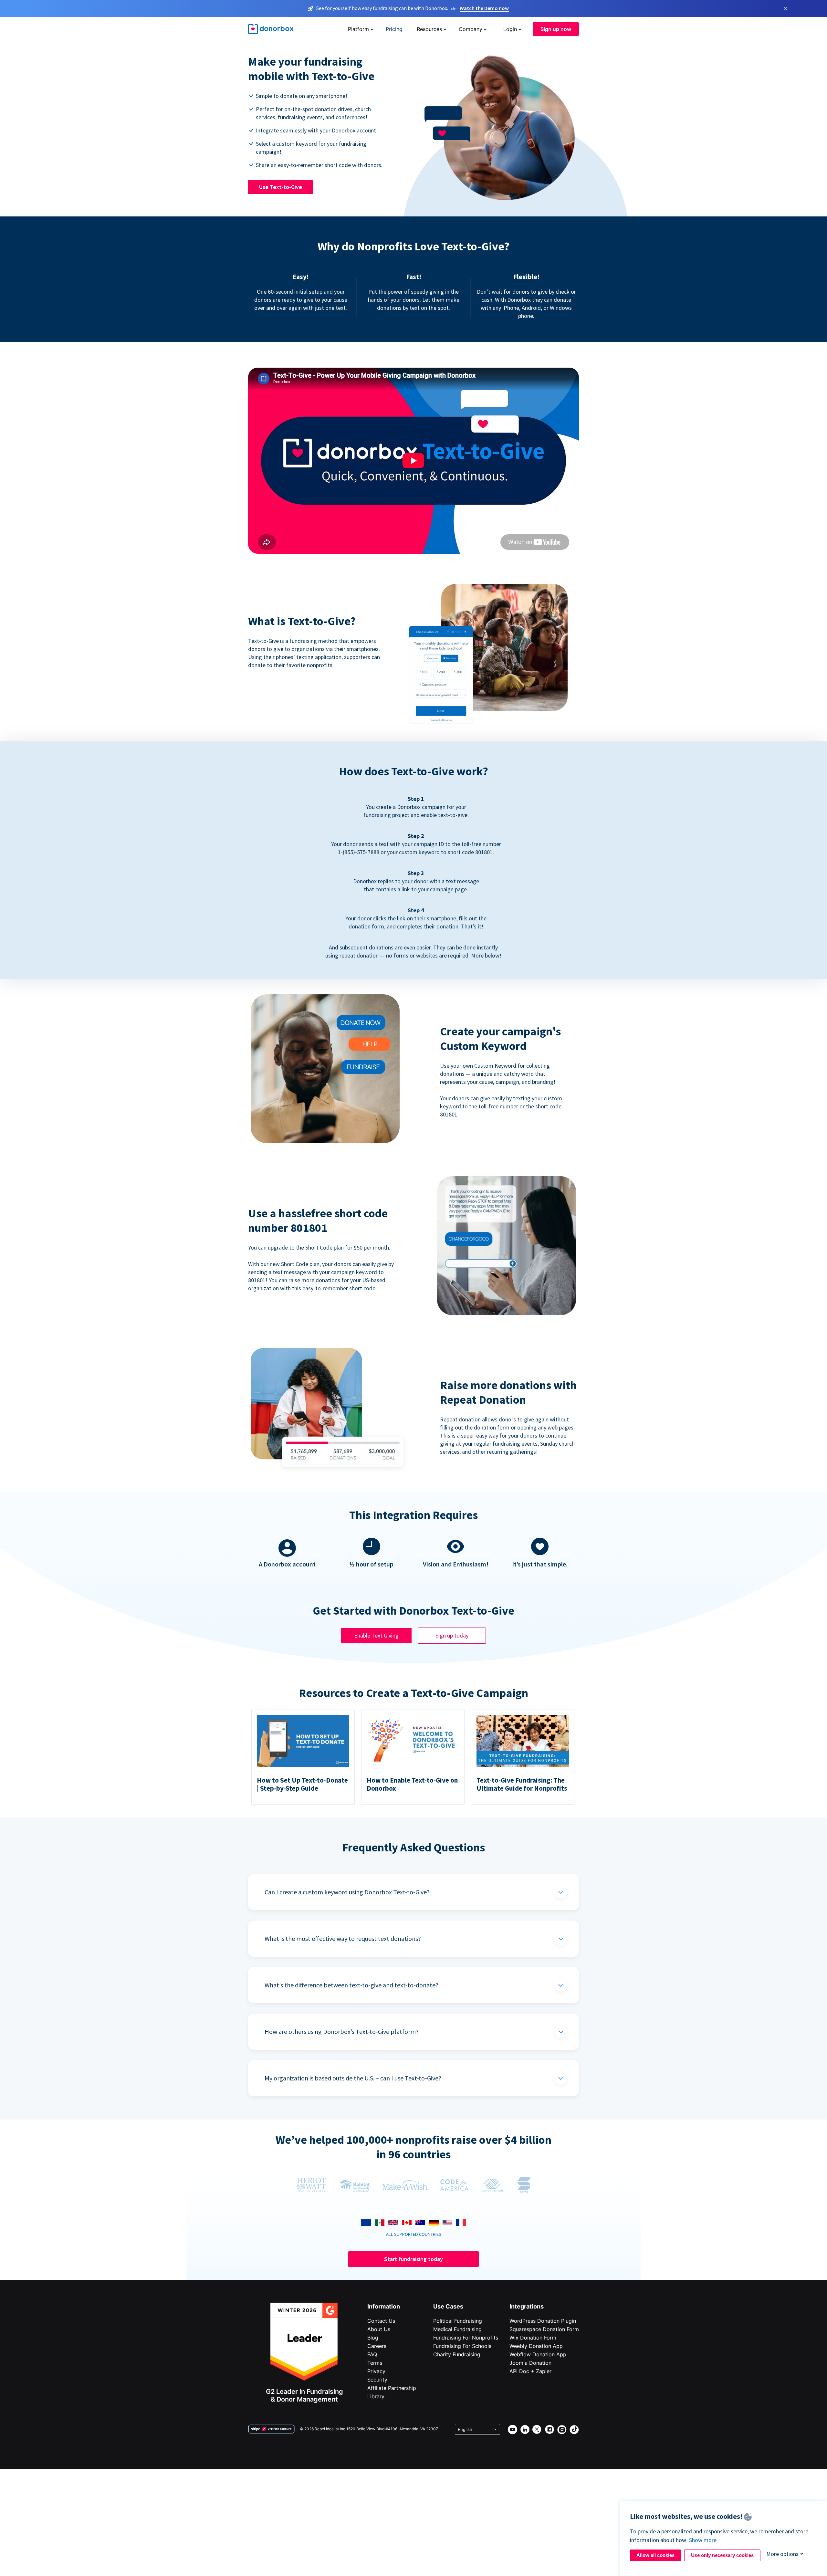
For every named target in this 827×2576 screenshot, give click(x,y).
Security (377, 2380)
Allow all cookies (655, 2555)
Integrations (527, 2306)
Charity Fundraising (457, 2354)
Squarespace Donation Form (544, 2329)
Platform (358, 29)
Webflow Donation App (538, 2354)
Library (376, 2396)
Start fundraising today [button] (413, 2259)
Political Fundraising (458, 2321)
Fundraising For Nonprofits (466, 2338)
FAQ (372, 2354)
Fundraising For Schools (462, 2346)
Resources (429, 29)
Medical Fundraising (457, 2329)
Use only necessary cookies (722, 2555)
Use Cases (448, 2306)
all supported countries (414, 2234)
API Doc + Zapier (530, 2371)
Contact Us (381, 2321)
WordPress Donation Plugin (543, 2321)
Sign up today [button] (452, 1635)
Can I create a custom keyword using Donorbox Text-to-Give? (347, 1892)
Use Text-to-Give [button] (281, 187)
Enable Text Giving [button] (376, 1635)
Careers (377, 2346)
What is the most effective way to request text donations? (343, 1938)
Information (384, 2306)
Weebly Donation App (536, 2346)
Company (471, 29)
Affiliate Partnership (392, 2388)
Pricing (394, 29)
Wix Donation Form (533, 2338)
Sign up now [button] (556, 29)
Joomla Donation (530, 2363)
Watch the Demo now (484, 8)
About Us (379, 2329)
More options (782, 2554)
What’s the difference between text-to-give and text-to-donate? (351, 1985)
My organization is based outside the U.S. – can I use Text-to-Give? (353, 2078)
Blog (373, 2338)
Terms (375, 2363)
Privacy (376, 2371)
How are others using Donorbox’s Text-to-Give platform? (342, 2031)
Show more (703, 2540)
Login (510, 29)
